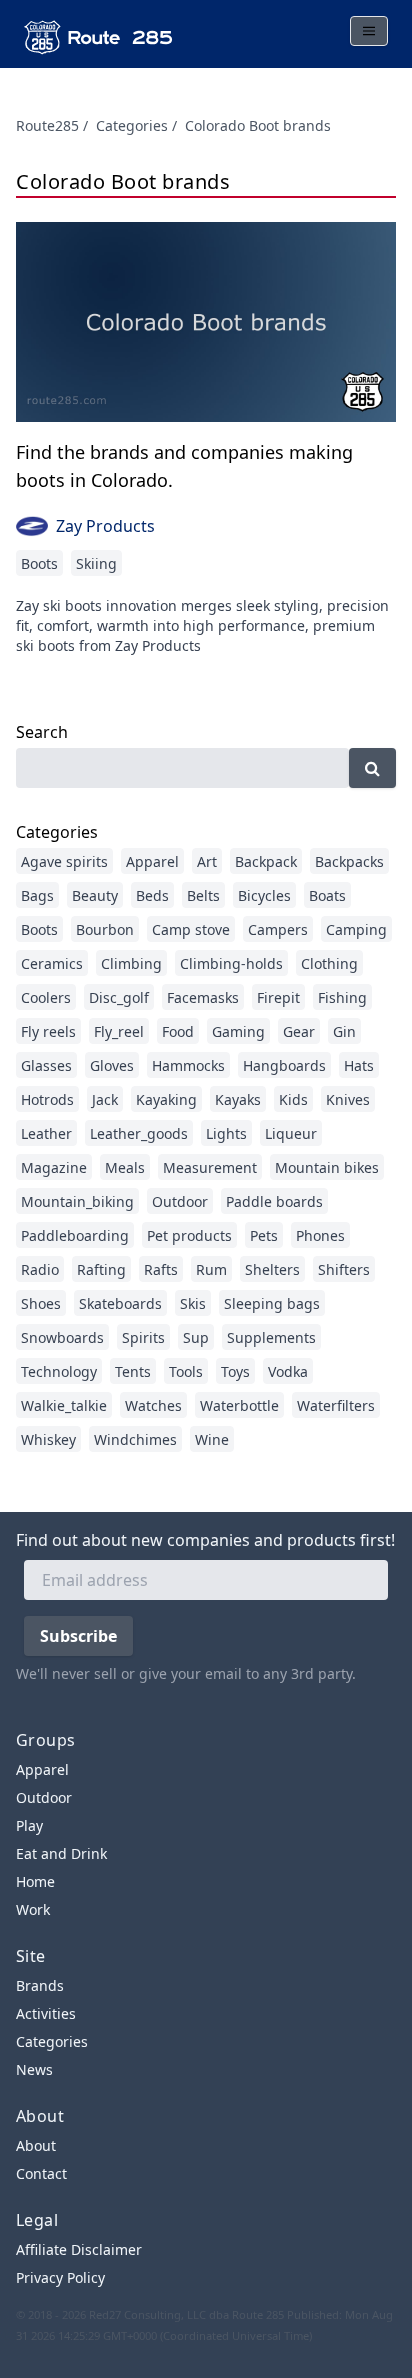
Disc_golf (119, 997)
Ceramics (52, 963)
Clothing (329, 963)
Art (207, 861)
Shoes (41, 1303)
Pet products (189, 1235)
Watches (153, 1405)
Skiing (96, 563)
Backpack (266, 861)
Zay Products (105, 526)
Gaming (238, 1031)
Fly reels (48, 1031)
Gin (344, 1031)
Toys (235, 1371)
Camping (356, 929)
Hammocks (188, 1065)
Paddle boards (274, 1201)
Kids (293, 1099)
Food (178, 1031)
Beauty (95, 895)
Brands (40, 1985)
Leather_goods (139, 1133)
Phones (320, 1235)
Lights (226, 1133)
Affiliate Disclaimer (79, 2249)
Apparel (152, 861)
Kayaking (166, 1099)
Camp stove (191, 929)
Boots (39, 563)
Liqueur (291, 1133)
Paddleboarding (75, 1235)
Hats (359, 1065)
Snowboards (62, 1337)
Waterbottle (239, 1405)
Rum (211, 1269)
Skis (193, 1303)
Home (35, 1881)
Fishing (342, 997)
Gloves (112, 1065)
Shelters (272, 1269)
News (34, 2069)
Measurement (210, 1167)
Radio (40, 1269)
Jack (105, 1099)
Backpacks (349, 861)
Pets (264, 1235)
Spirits (143, 1337)
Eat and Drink (61, 1853)
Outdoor (180, 1201)
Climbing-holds (231, 963)
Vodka (288, 1371)
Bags (37, 895)
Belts (203, 895)
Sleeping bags (272, 1303)
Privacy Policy (60, 2277)
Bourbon (105, 929)
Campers (278, 929)
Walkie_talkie (64, 1405)
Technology (59, 1371)
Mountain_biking (77, 1201)
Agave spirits (64, 861)
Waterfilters (336, 1405)
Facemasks (203, 997)
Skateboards (120, 1303)
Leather (46, 1133)
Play (29, 1825)
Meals (125, 1167)
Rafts (161, 1269)
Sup (196, 1337)
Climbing (131, 963)
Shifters (344, 1269)
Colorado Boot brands (258, 125)
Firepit (278, 997)
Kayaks (238, 1099)
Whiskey (48, 1439)
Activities (46, 2013)
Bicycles (264, 895)
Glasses (46, 1065)
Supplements (271, 1337)
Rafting (101, 1269)
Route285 (47, 125)
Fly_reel (119, 1031)
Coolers (46, 997)
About (36, 2145)
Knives (348, 1099)
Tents (133, 1371)
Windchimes (135, 1439)
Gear (299, 1031)
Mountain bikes (327, 1167)
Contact (41, 2173)
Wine (212, 1439)
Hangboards (284, 1065)
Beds (152, 895)
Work (33, 1909)
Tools (186, 1371)
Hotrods (47, 1099)
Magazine (54, 1167)
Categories (132, 125)
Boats (327, 895)
